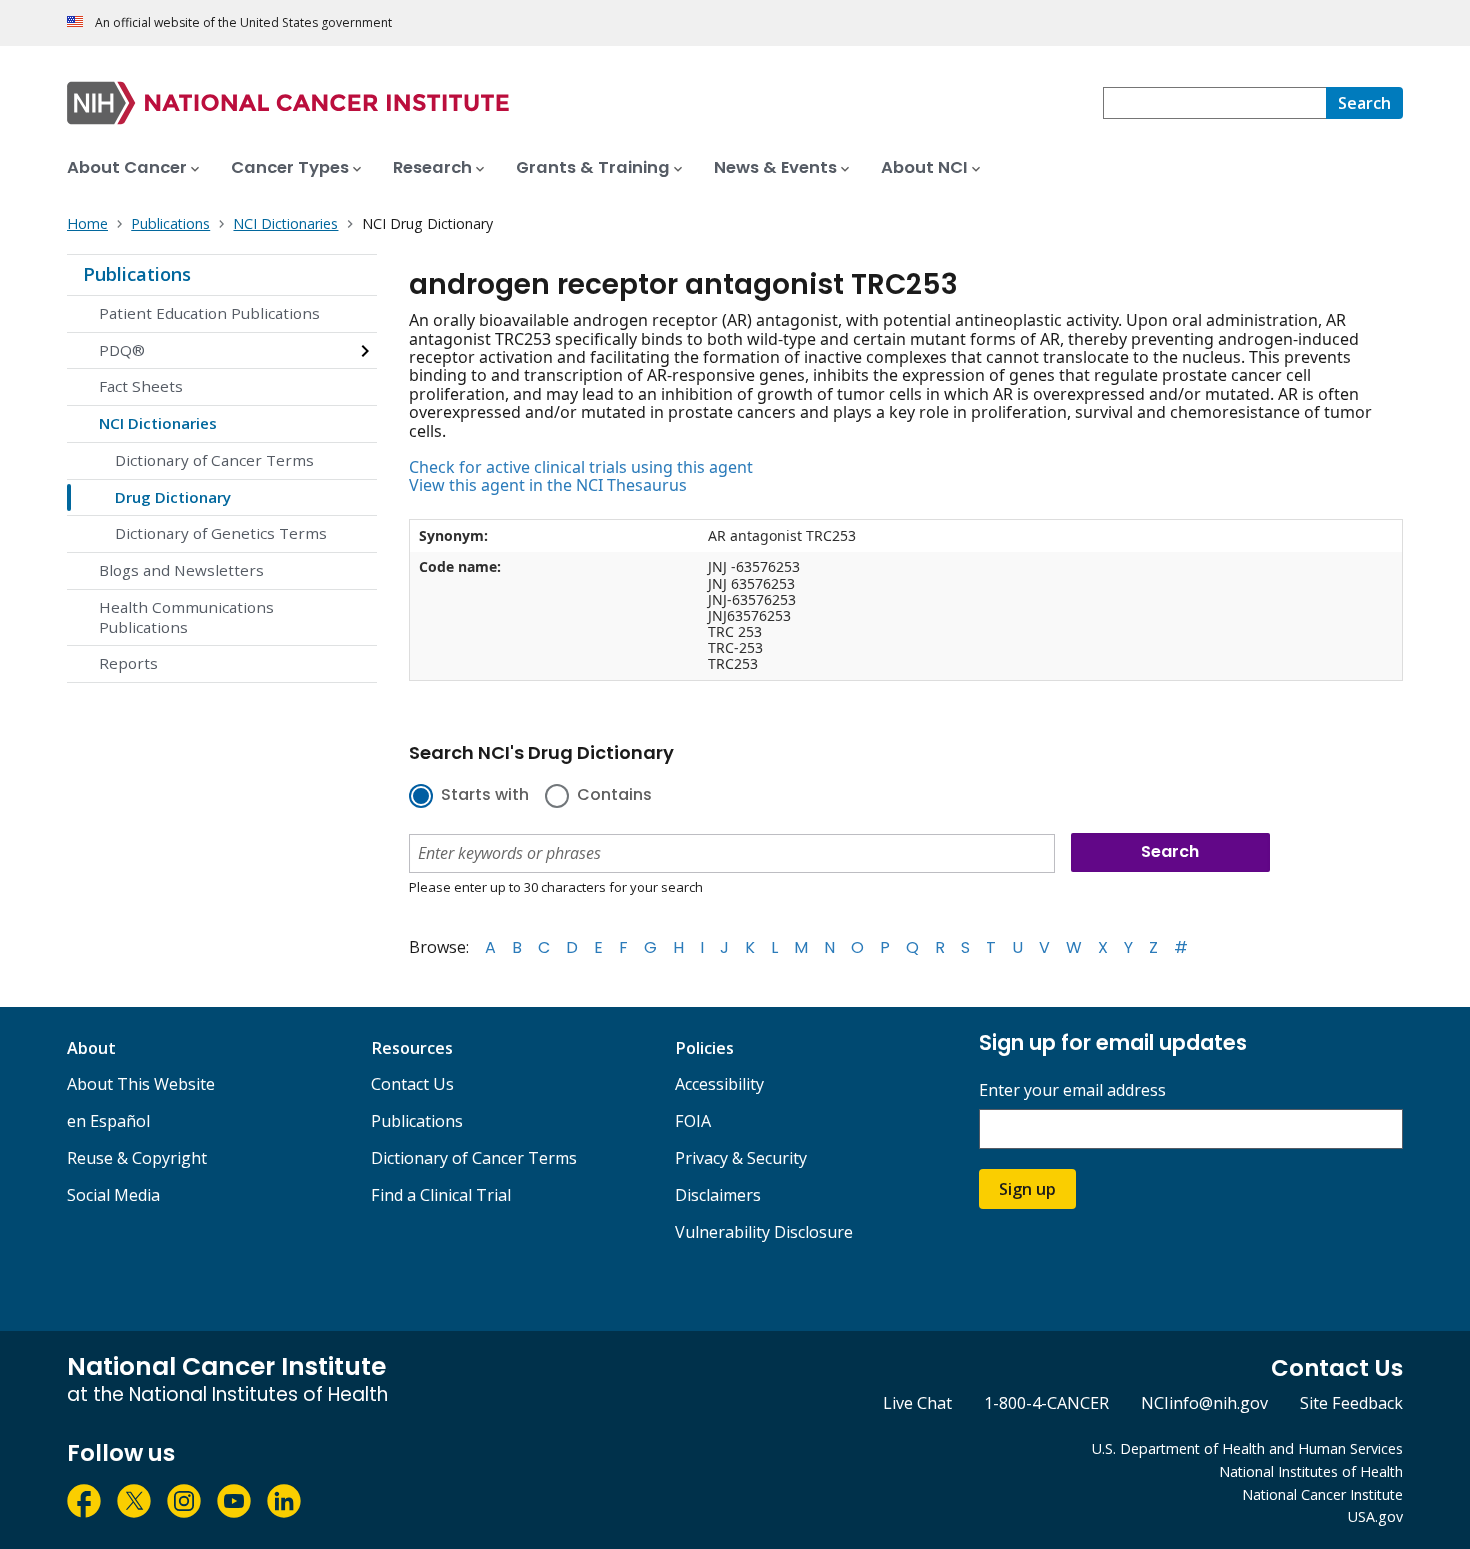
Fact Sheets (141, 386)
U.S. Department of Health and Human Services (1247, 1448)
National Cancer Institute (1322, 1494)
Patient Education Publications (209, 313)
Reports (128, 663)
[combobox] (1214, 103)
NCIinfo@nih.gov (1204, 1403)
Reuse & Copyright (137, 1158)
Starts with (485, 796)
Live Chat (917, 1403)
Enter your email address (1072, 1090)
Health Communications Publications (186, 617)
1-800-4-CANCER (1046, 1403)
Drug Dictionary (173, 497)
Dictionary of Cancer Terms (214, 460)
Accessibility (719, 1084)
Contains (614, 796)
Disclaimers (718, 1195)
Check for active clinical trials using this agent (581, 467)
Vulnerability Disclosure (764, 1232)
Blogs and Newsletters (181, 570)
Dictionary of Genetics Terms (221, 533)
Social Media (113, 1195)
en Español (108, 1121)
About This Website (141, 1084)
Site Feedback (1351, 1403)
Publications (137, 274)
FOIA (693, 1121)
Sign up (1027, 1189)
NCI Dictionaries (158, 423)
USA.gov (1375, 1516)
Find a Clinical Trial (441, 1195)
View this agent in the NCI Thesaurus (548, 485)
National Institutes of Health (1311, 1471)
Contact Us (412, 1084)
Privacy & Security (741, 1158)
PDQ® (122, 350)
